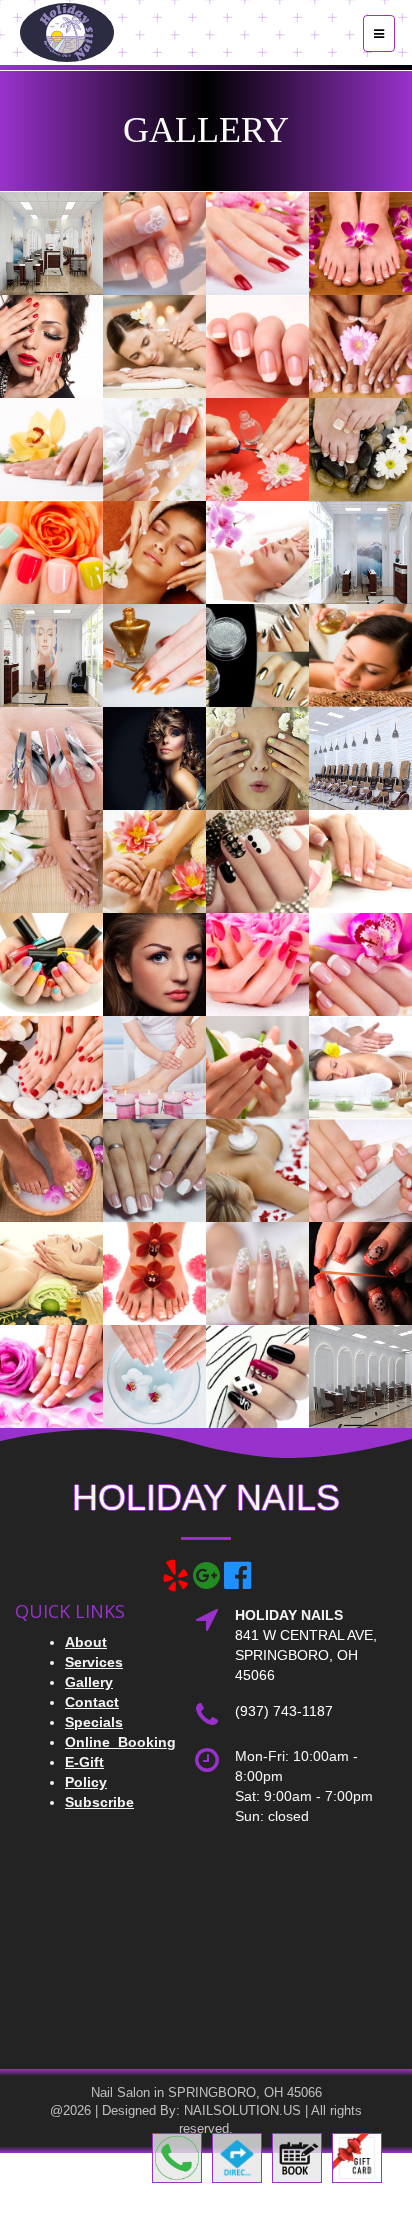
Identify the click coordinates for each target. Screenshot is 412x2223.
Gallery (89, 1682)
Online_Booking (120, 1742)
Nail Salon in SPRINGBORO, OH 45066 (206, 2092)
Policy (86, 1782)
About (86, 1642)
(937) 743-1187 (284, 1711)
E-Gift (84, 1762)
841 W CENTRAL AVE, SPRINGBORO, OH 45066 (306, 1655)
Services (94, 1662)
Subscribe (99, 1802)
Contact (92, 1702)
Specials (94, 1722)
